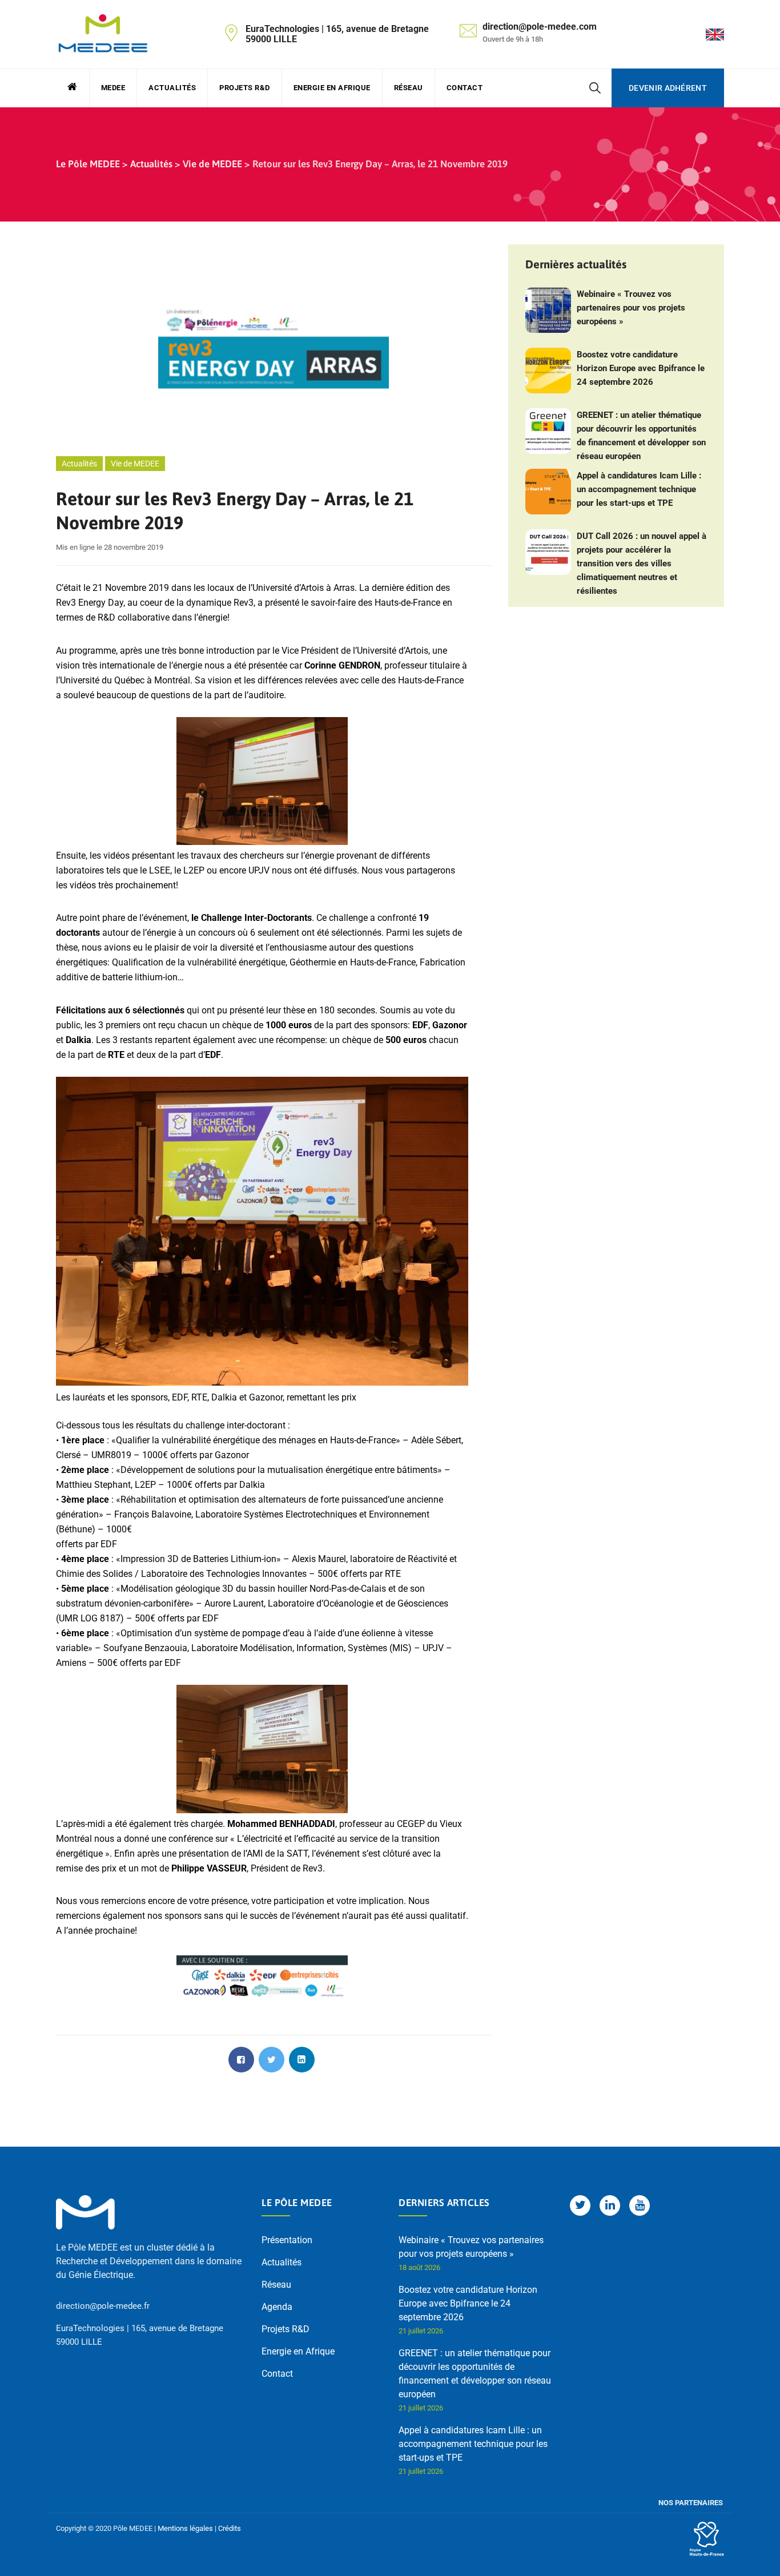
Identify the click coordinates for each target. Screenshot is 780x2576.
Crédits (230, 2528)
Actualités (172, 88)
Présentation (287, 2240)
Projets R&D (245, 88)
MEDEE (113, 88)
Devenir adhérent (668, 88)
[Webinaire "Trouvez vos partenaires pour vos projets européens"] (548, 310)
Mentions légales (185, 2528)
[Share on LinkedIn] (302, 2060)
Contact (465, 88)
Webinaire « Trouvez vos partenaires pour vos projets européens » (631, 308)
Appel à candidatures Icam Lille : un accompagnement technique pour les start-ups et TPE (639, 489)
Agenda (277, 2307)
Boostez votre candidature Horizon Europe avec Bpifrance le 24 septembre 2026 (641, 368)
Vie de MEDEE (135, 464)
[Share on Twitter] (272, 2060)
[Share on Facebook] (241, 2060)
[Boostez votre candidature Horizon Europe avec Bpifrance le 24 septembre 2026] (548, 371)
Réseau (409, 88)
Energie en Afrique (332, 88)
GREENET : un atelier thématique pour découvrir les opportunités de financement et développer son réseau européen (641, 436)
